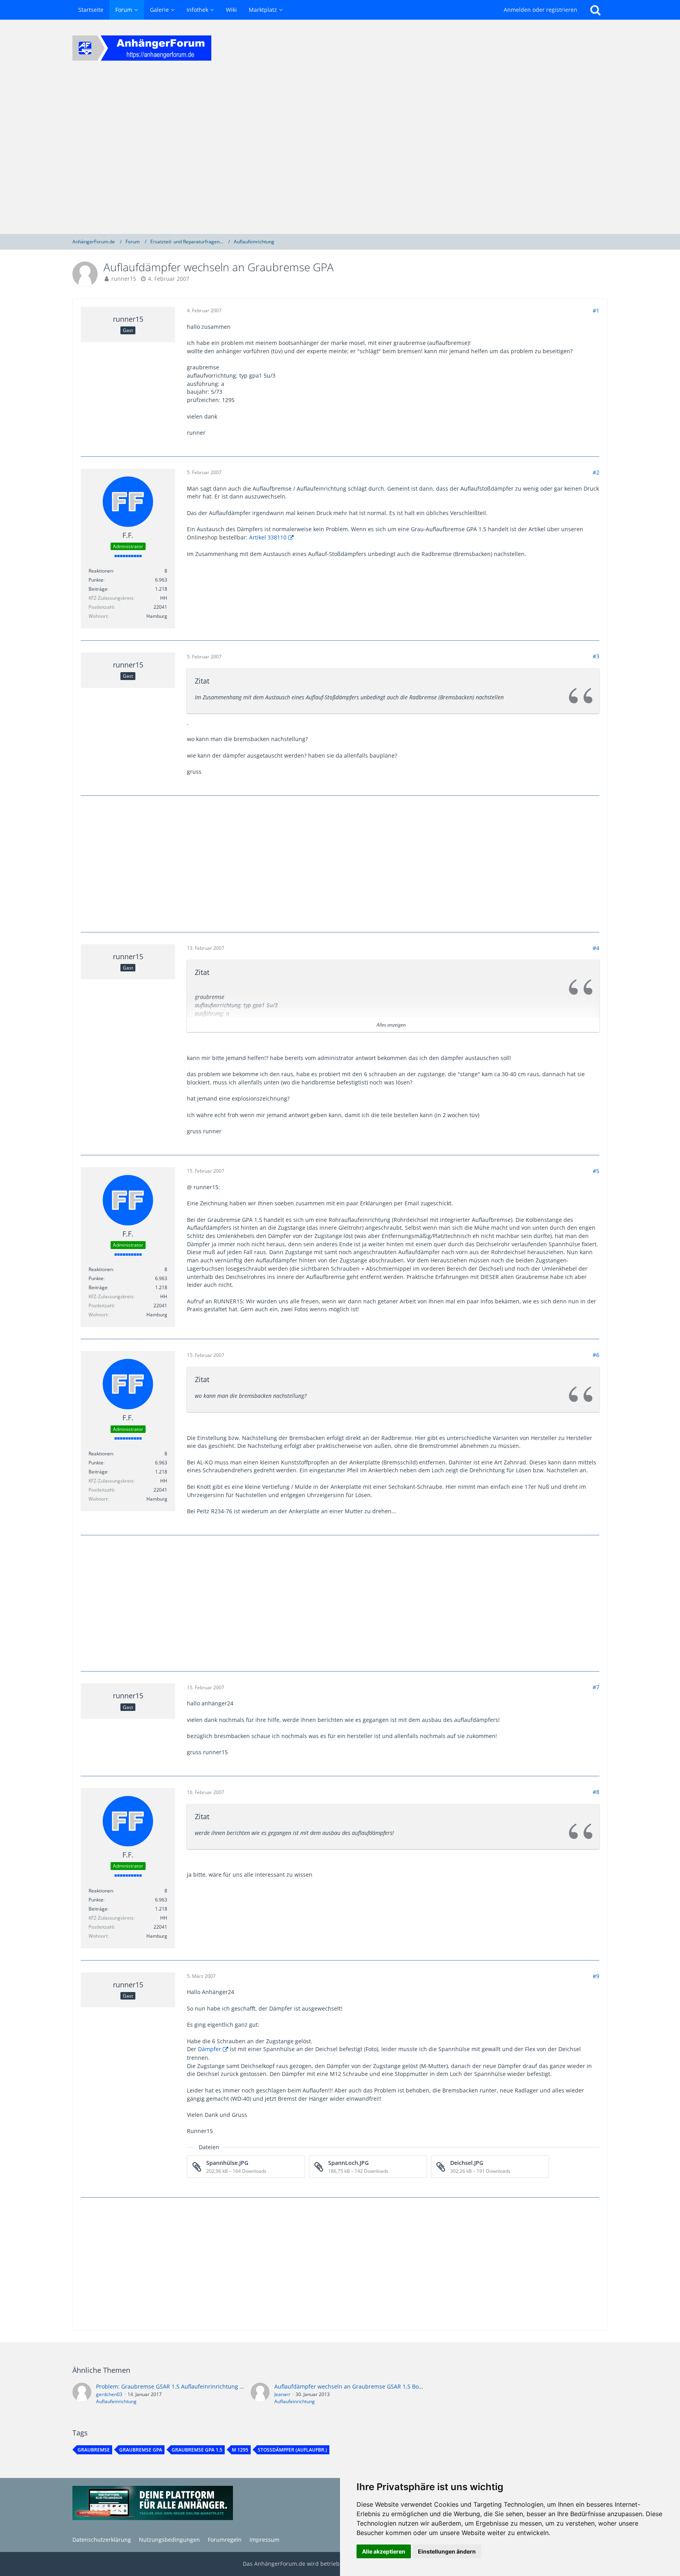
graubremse (94, 2450)
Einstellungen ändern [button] (447, 2551)
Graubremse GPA (141, 2450)
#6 (596, 1355)
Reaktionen (101, 571)
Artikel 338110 (268, 537)
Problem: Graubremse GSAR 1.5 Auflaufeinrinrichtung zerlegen (179, 2386)
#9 (596, 1976)
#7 (596, 1687)
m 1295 (240, 2450)
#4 (596, 948)
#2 (596, 472)
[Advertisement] (340, 155)
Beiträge (98, 589)
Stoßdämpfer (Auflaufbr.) (292, 2450)
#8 (596, 1792)
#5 (596, 1171)
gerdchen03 (109, 2394)
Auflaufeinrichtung (116, 2401)
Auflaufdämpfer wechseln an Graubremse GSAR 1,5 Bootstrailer (358, 2386)
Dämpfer (210, 2049)
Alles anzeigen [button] (391, 1025)
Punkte (96, 580)
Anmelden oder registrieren (540, 10)
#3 (596, 656)
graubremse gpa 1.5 (197, 2450)
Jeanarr (282, 2394)
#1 (596, 310)
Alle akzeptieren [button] (384, 2551)
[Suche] (595, 10)
